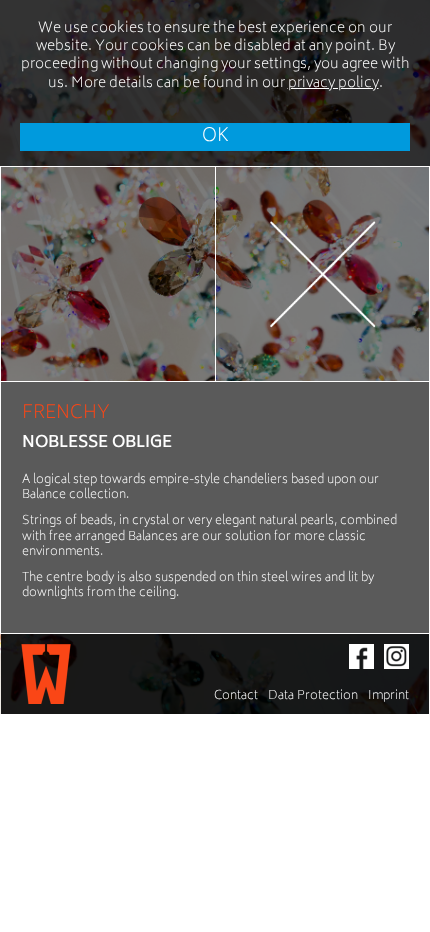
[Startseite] (46, 674)
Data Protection (313, 696)
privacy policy (333, 83)
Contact (236, 696)
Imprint (388, 696)
